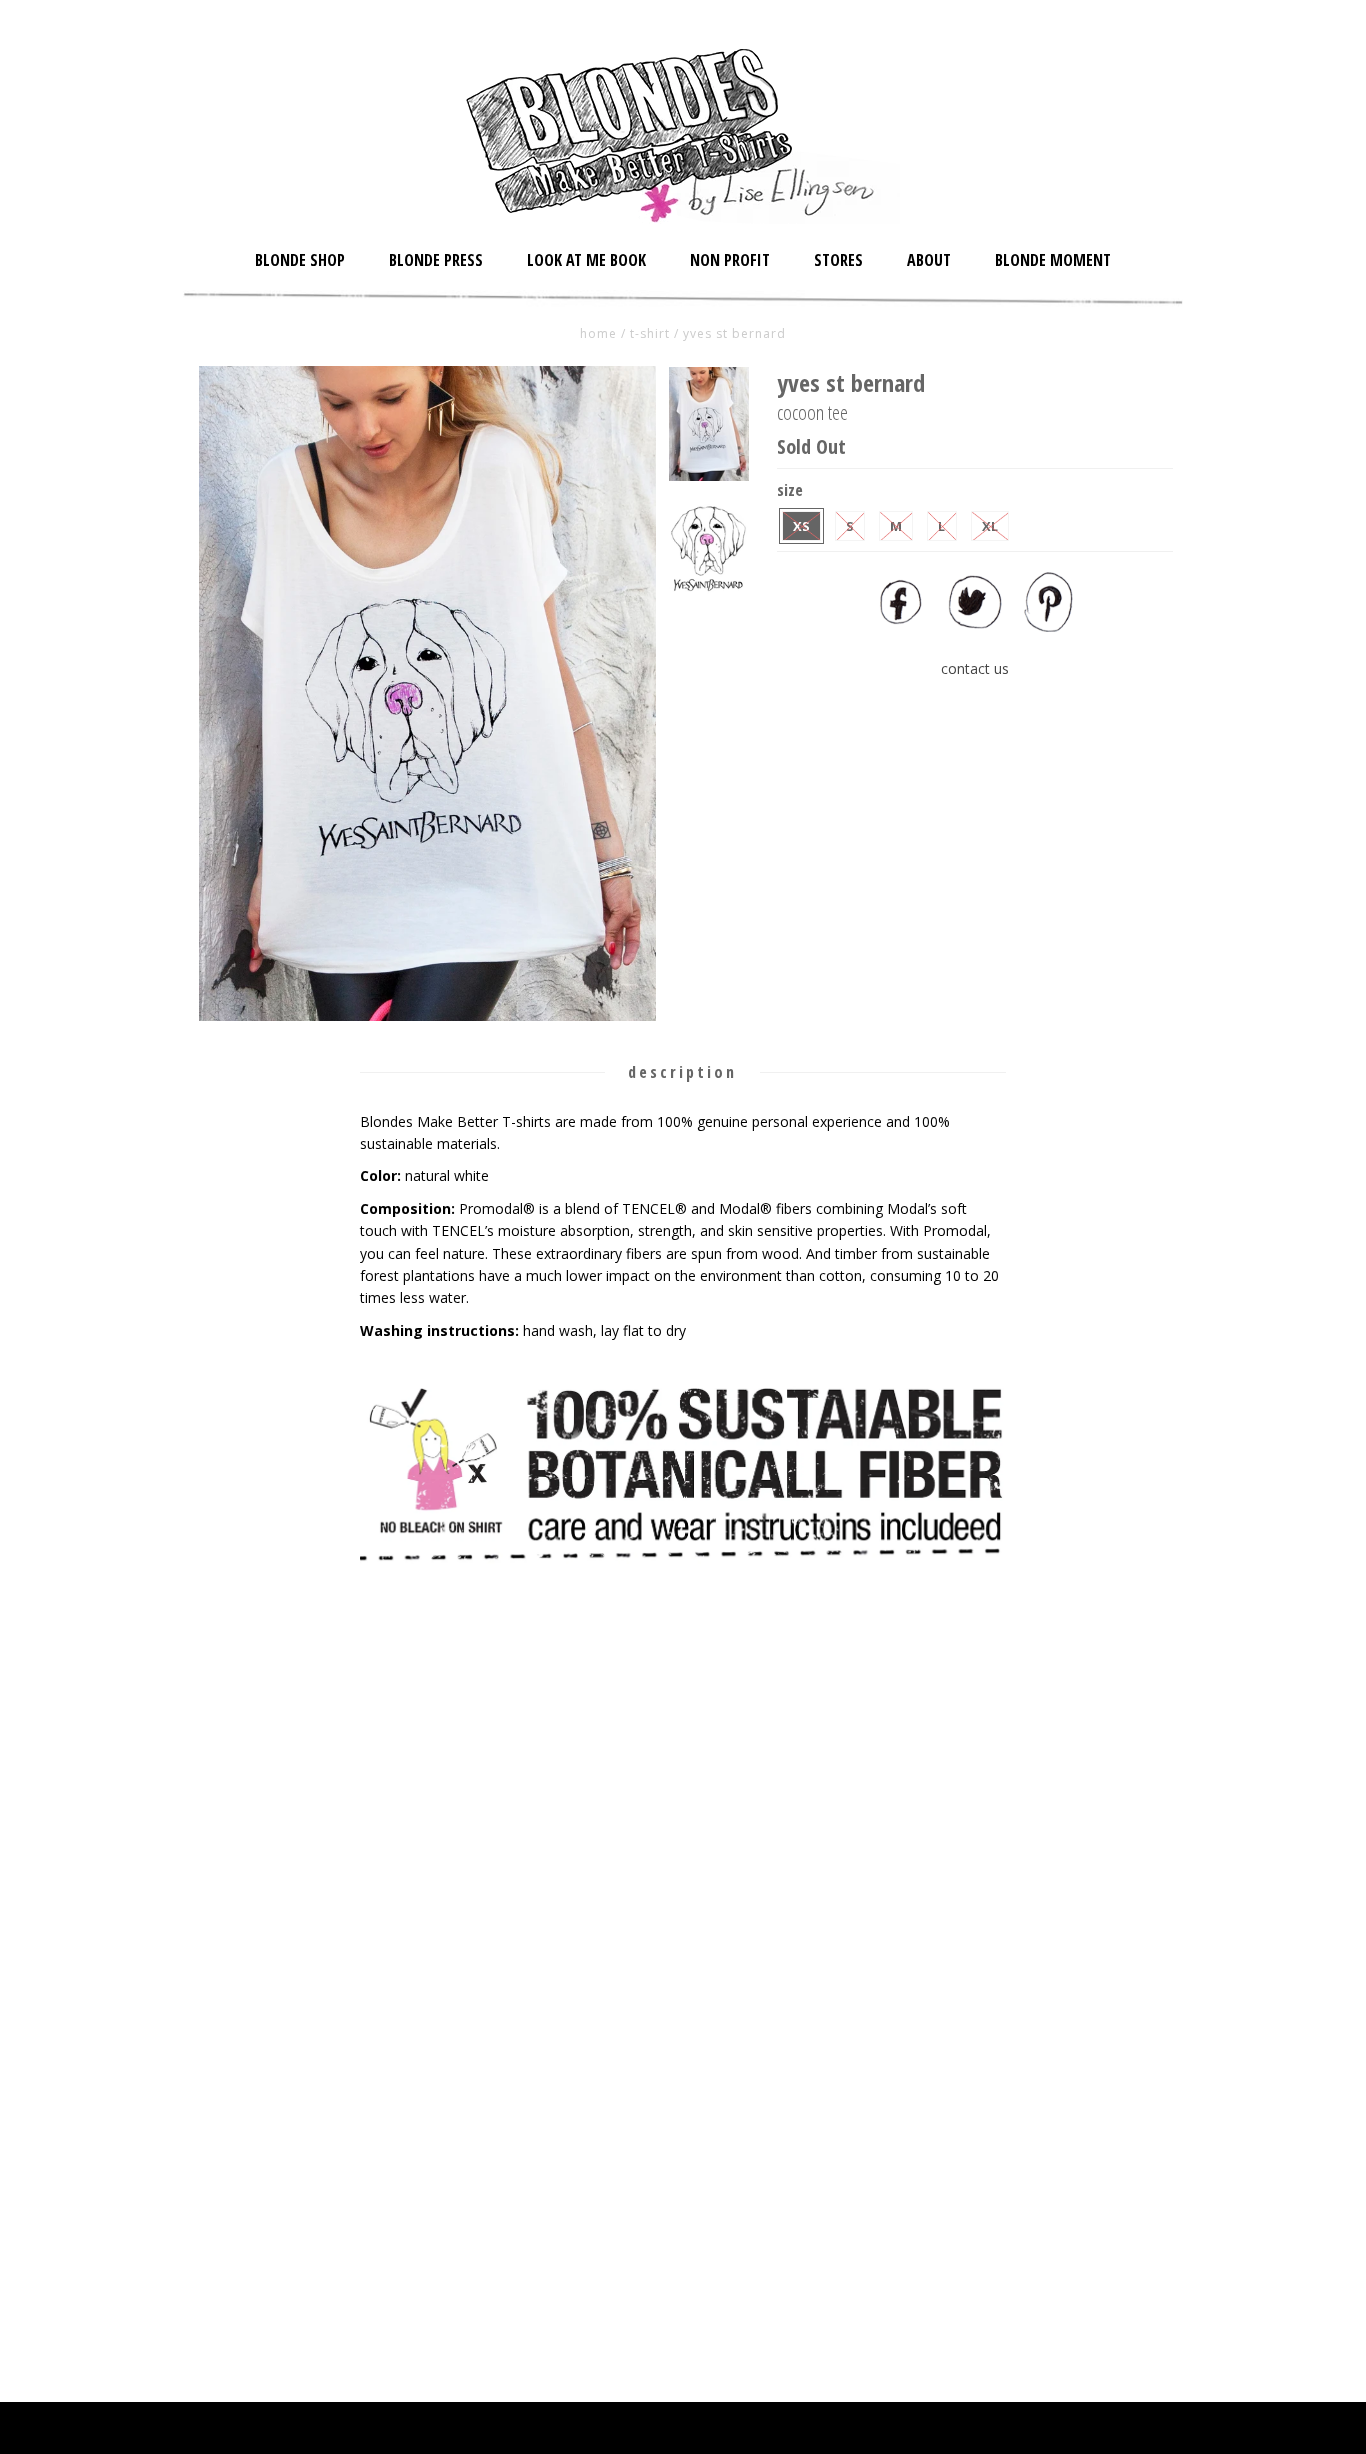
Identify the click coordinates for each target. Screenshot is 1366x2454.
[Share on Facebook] (901, 626)
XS (801, 526)
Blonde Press (436, 260)
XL (990, 526)
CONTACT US (975, 668)
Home (598, 333)
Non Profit (730, 260)
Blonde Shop (300, 260)
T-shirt (650, 333)
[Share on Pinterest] (1049, 626)
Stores (838, 260)
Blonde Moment (1053, 260)
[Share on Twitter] (975, 626)
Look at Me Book (586, 260)
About (929, 260)
